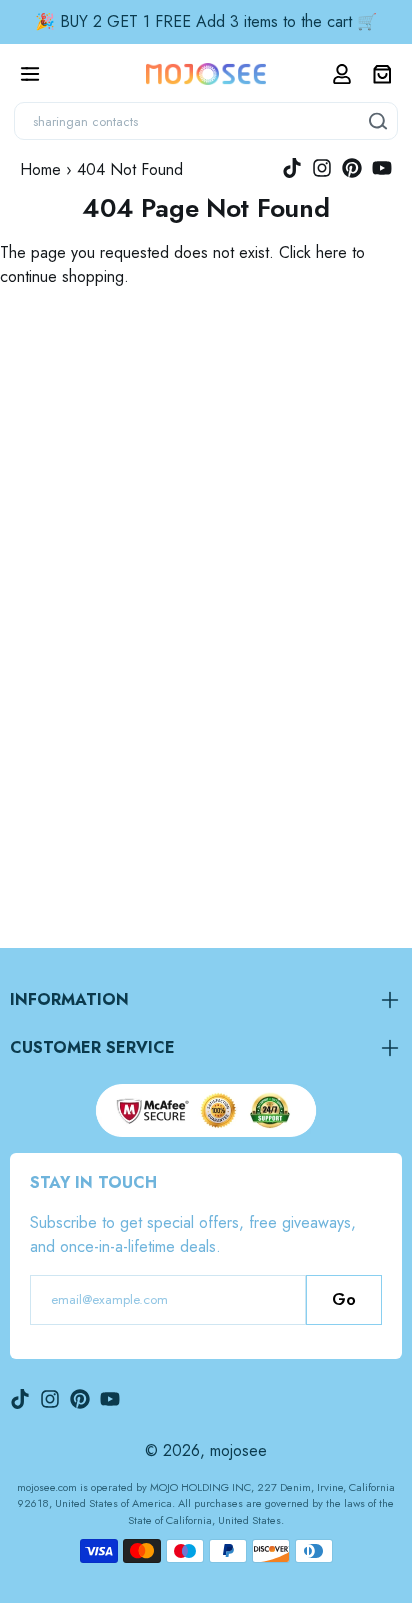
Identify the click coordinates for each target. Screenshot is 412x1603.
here (331, 252)
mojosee (238, 1450)
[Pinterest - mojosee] (352, 168)
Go (344, 1299)
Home (40, 169)
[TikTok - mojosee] (292, 168)
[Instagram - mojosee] (322, 168)
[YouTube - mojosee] (382, 168)
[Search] (379, 121)
